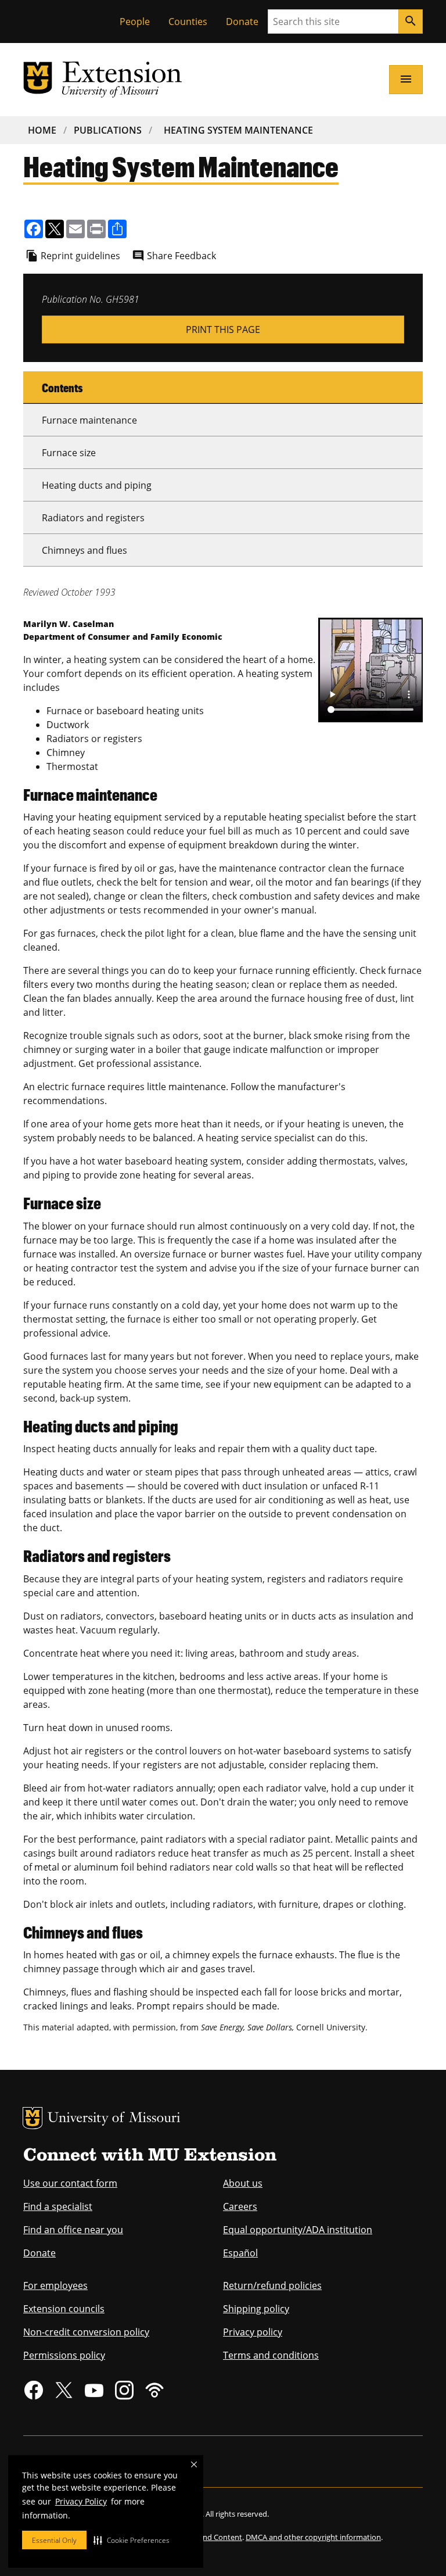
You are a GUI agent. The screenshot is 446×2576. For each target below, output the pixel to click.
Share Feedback (181, 256)
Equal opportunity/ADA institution (298, 2230)
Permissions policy (64, 2355)
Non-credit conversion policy (86, 2332)
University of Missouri (114, 2119)
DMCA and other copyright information (313, 2537)
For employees (55, 2285)
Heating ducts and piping (97, 485)
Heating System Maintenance (238, 130)
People (135, 22)
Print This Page (223, 329)
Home (42, 130)
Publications (108, 130)
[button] (132, 2540)
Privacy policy (253, 2332)
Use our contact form (70, 2183)
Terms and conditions (271, 2355)
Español (240, 2253)
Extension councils (64, 2309)
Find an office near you (73, 2230)
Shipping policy (256, 2309)
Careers (240, 2206)
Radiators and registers (93, 518)
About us (243, 2183)
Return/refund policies (272, 2285)
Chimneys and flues (84, 550)
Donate (242, 22)
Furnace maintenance (89, 420)
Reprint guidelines (80, 256)
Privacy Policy (81, 2501)
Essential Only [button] (54, 2540)
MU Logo (33, 2118)
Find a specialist (58, 2206)
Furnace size (69, 453)
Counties (188, 22)
